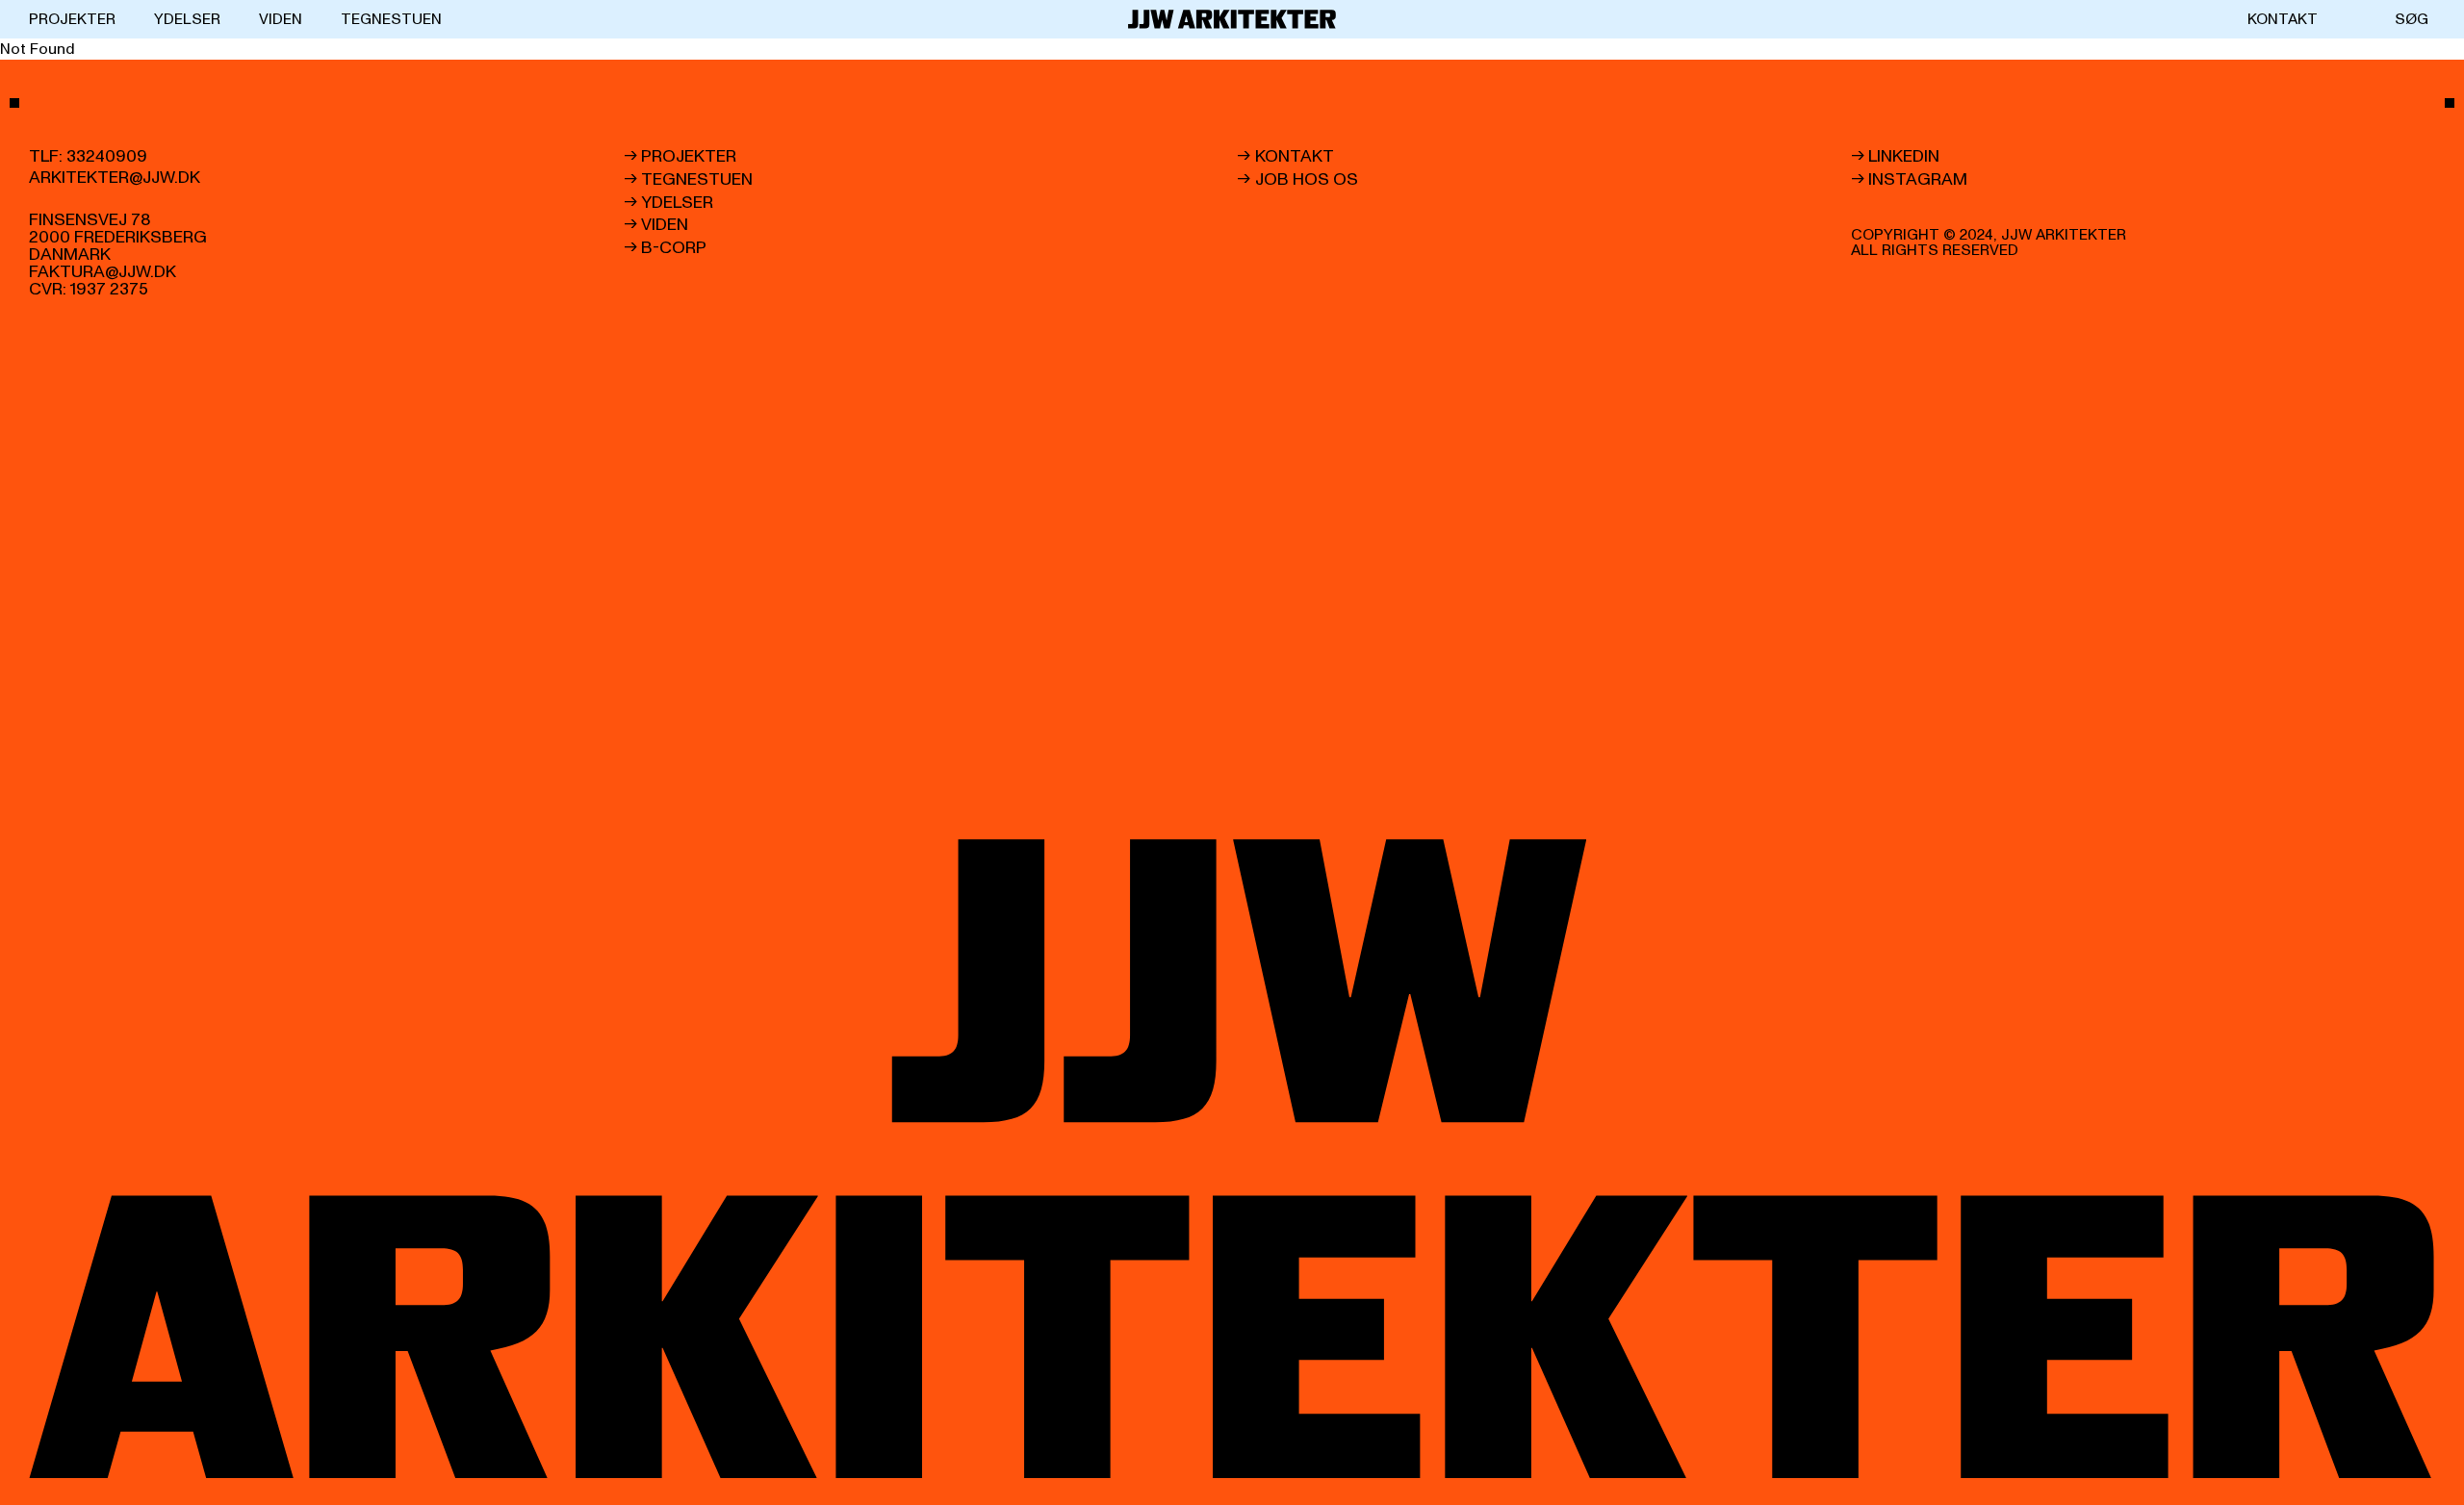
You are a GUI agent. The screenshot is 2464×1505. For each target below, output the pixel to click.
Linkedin (1904, 157)
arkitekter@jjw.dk (115, 178)
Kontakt (2283, 19)
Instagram (1918, 180)
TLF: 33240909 (88, 157)
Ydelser (187, 19)
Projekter (72, 19)
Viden (281, 19)
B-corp (674, 248)
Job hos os (1307, 180)
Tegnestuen (391, 19)
